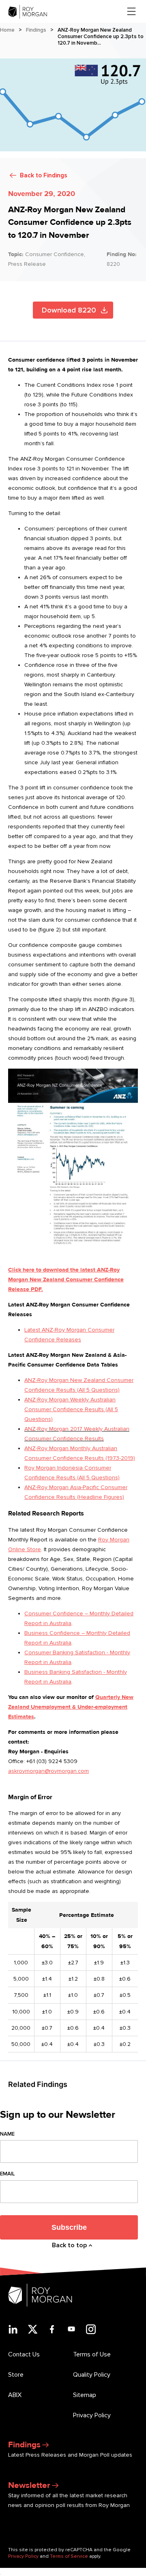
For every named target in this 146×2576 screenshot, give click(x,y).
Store (16, 2375)
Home (7, 30)
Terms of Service (69, 2556)
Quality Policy (92, 2375)
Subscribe (69, 2227)
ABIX (15, 2395)
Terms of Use (92, 2354)
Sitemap (85, 2395)
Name (7, 2134)
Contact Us (24, 2354)
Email (7, 2174)
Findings (36, 30)
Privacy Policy (92, 2415)
